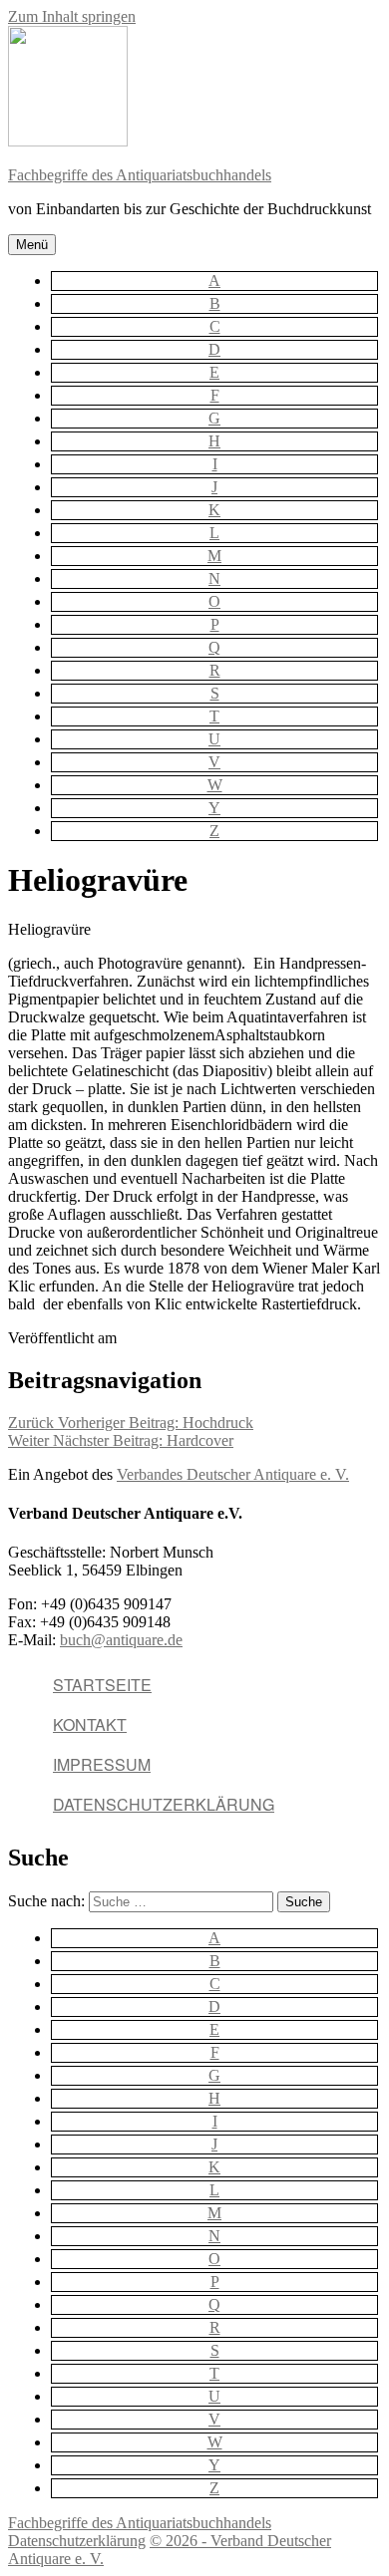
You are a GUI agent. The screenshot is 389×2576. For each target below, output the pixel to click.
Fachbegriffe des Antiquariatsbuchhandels (140, 175)
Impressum (102, 1764)
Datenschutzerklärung (164, 1804)
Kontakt (90, 1724)
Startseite (102, 1685)
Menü (32, 245)
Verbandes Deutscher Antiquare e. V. (233, 1474)
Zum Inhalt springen (72, 16)
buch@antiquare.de (121, 1640)
